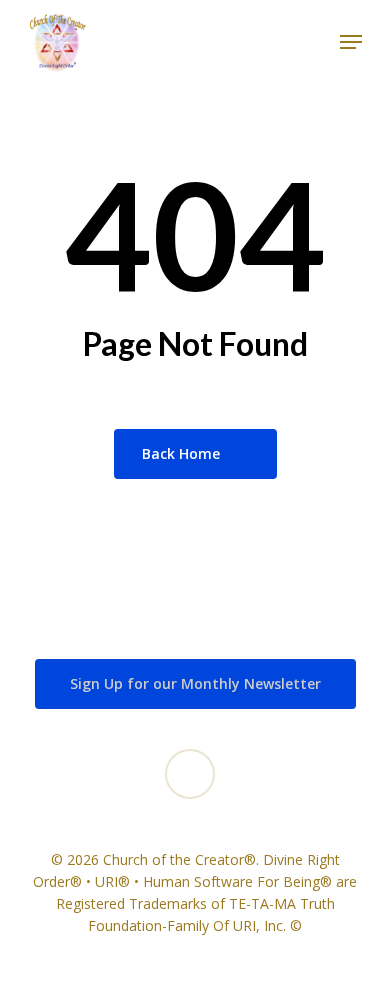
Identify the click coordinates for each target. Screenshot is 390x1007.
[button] (351, 42)
